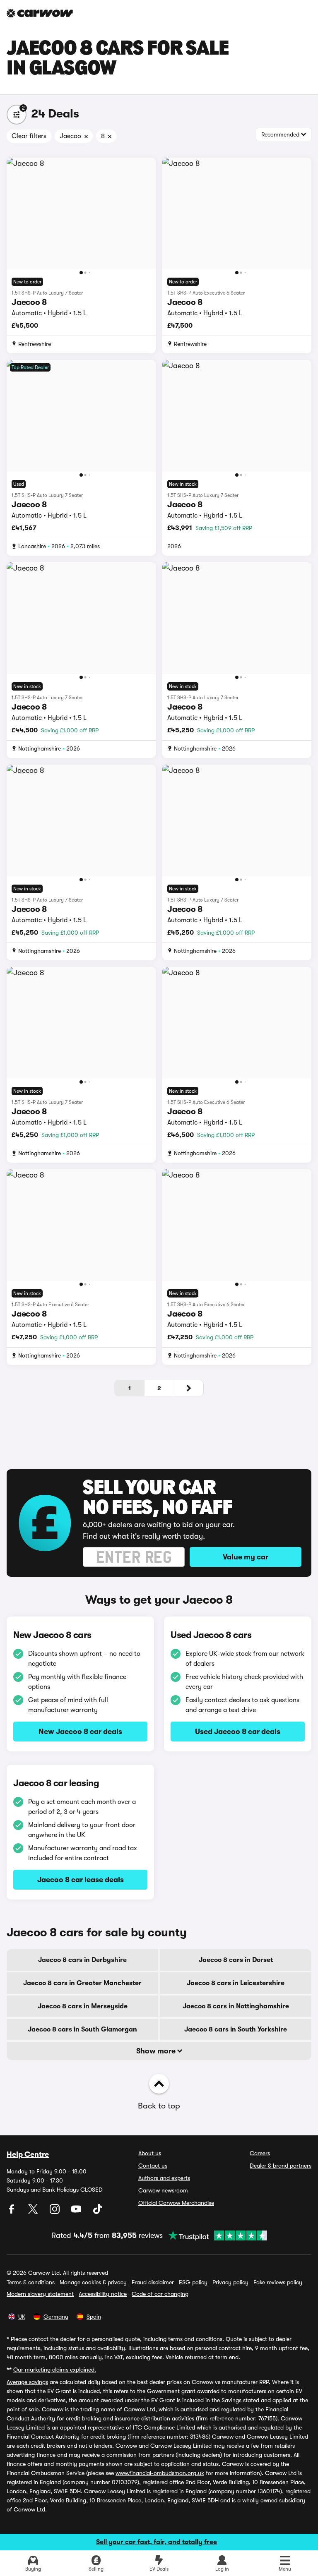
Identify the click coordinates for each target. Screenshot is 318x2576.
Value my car (246, 1557)
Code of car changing (160, 2294)
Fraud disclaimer (153, 2282)
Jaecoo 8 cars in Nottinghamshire (236, 2006)
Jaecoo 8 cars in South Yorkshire (236, 2029)
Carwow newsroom (163, 2190)
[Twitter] (34, 2212)
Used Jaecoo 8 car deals (238, 1732)
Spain (94, 2317)
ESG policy (193, 2282)
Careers (260, 2153)
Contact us (153, 2166)
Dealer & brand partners (281, 2166)
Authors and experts (164, 2178)
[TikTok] (98, 2212)
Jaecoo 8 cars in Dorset (236, 1960)
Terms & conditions (31, 2282)
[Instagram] (55, 2212)
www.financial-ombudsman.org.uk (160, 2473)
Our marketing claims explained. (55, 2370)
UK (22, 2317)
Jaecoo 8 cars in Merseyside (83, 2006)
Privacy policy (230, 2282)
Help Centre (28, 2154)
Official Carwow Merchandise (176, 2203)
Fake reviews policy (278, 2282)
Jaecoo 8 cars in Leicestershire (236, 1983)
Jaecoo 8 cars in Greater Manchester (82, 1983)
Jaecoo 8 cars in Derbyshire (82, 1960)
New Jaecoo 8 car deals (80, 1732)
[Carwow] (40, 13)
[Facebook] (12, 2212)
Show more (157, 2051)
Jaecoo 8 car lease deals (81, 1880)
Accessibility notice (103, 2294)
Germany (56, 2317)
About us (150, 2153)
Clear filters (29, 136)
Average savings (27, 2382)
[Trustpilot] (215, 2235)
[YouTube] (77, 2212)
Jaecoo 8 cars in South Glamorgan (82, 2029)
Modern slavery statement (40, 2294)
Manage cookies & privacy (93, 2282)
